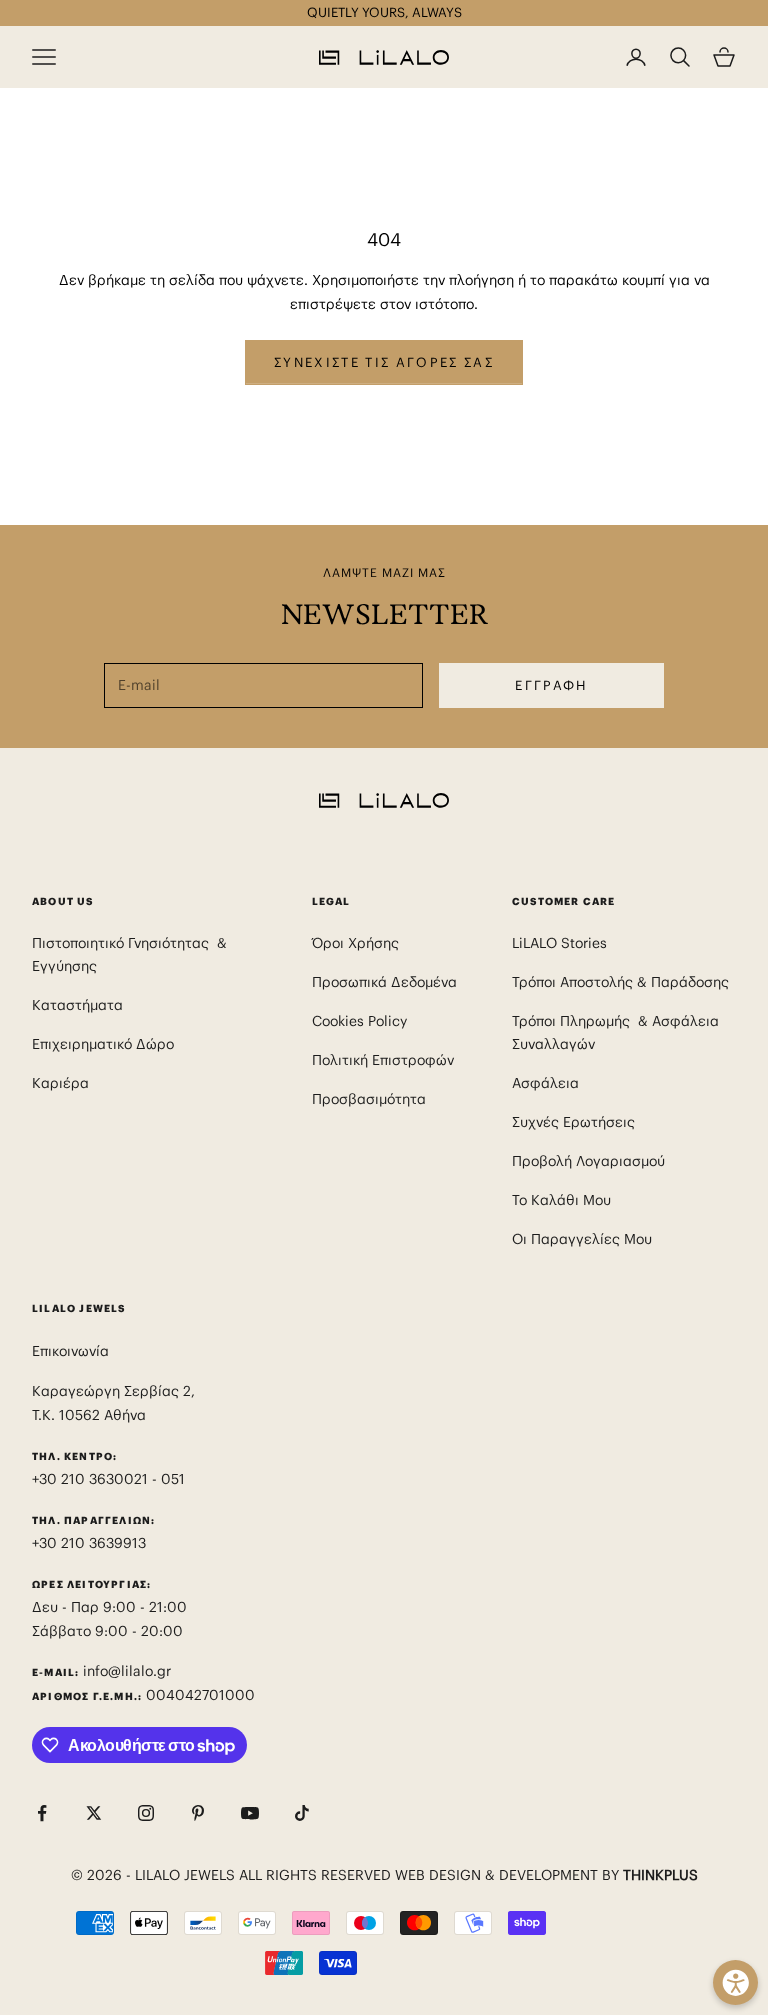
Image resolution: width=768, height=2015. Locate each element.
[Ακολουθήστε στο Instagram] (146, 1813)
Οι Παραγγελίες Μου (582, 1239)
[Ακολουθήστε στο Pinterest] (198, 1813)
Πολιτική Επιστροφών (383, 1060)
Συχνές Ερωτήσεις (573, 1122)
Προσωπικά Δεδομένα (384, 982)
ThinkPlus (660, 1875)
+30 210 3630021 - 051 (110, 1479)
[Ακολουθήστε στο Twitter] (94, 1813)
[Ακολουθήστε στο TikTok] (302, 1813)
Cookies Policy (359, 1021)
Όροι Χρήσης (355, 943)
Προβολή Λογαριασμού (588, 1161)
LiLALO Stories (559, 943)
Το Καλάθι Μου (561, 1200)
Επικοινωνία (70, 1351)
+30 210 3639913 (89, 1543)
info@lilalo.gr (127, 1671)
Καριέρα (60, 1083)
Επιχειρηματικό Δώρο (103, 1044)
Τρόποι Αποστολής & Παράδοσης (620, 982)
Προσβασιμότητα (369, 1099)
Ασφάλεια (545, 1083)
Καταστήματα (77, 1005)
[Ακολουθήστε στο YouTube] (250, 1813)
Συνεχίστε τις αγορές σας (384, 362)
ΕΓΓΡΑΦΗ (551, 685)
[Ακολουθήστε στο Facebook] (42, 1813)
